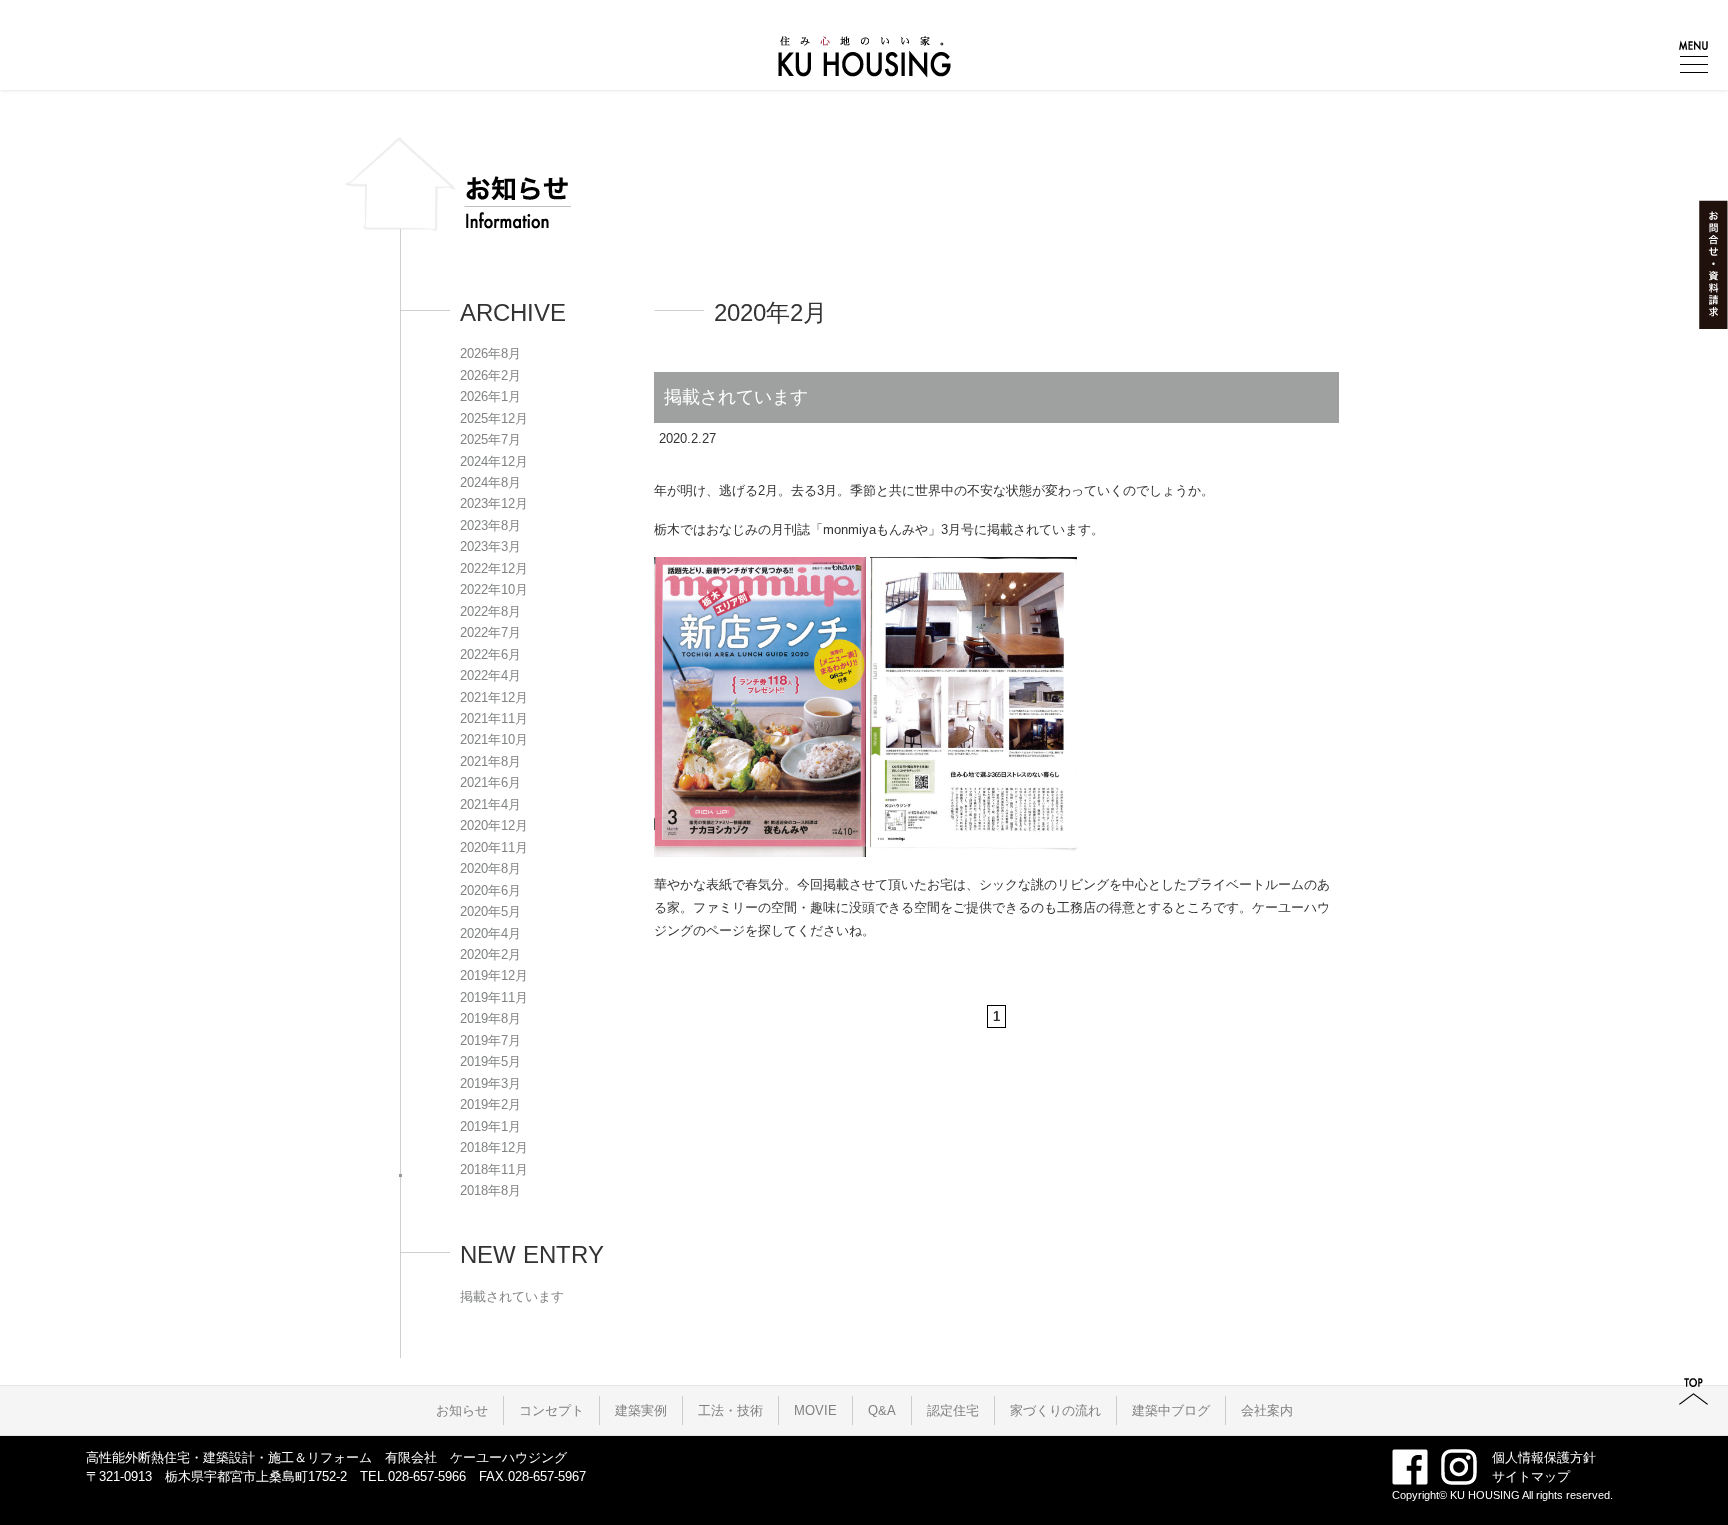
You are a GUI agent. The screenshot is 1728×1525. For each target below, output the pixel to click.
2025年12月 (494, 418)
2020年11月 (494, 847)
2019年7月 (490, 1040)
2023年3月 (490, 546)
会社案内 (1267, 1410)
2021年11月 (494, 718)
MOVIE (815, 1410)
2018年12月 (494, 1147)
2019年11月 (494, 997)
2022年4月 (490, 675)
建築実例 (641, 1410)
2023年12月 (494, 503)
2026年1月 (490, 396)
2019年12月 (494, 975)
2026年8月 (490, 353)
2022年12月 (494, 568)
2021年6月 (490, 782)
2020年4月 (490, 933)
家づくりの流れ (1055, 1410)
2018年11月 (494, 1169)
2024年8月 (490, 482)
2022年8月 (490, 611)
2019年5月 (490, 1061)
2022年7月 (490, 632)
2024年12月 (494, 461)
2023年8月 (490, 525)
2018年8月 (490, 1190)
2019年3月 (490, 1083)
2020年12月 (494, 825)
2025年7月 (490, 439)
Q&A (882, 1410)
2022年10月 (494, 589)
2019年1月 (490, 1126)
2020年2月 (490, 954)
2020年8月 (490, 868)
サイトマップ (1531, 1476)
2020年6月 (490, 890)
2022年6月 (490, 654)
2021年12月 (494, 697)
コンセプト (551, 1410)
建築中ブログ (1171, 1410)
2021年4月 (490, 804)
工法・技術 (730, 1410)
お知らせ (462, 1410)
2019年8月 (490, 1018)
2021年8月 (490, 761)
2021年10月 (494, 739)
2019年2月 (490, 1104)
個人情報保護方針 (1544, 1457)
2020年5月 (490, 911)
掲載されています (736, 397)
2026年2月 (490, 375)
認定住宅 (953, 1410)
